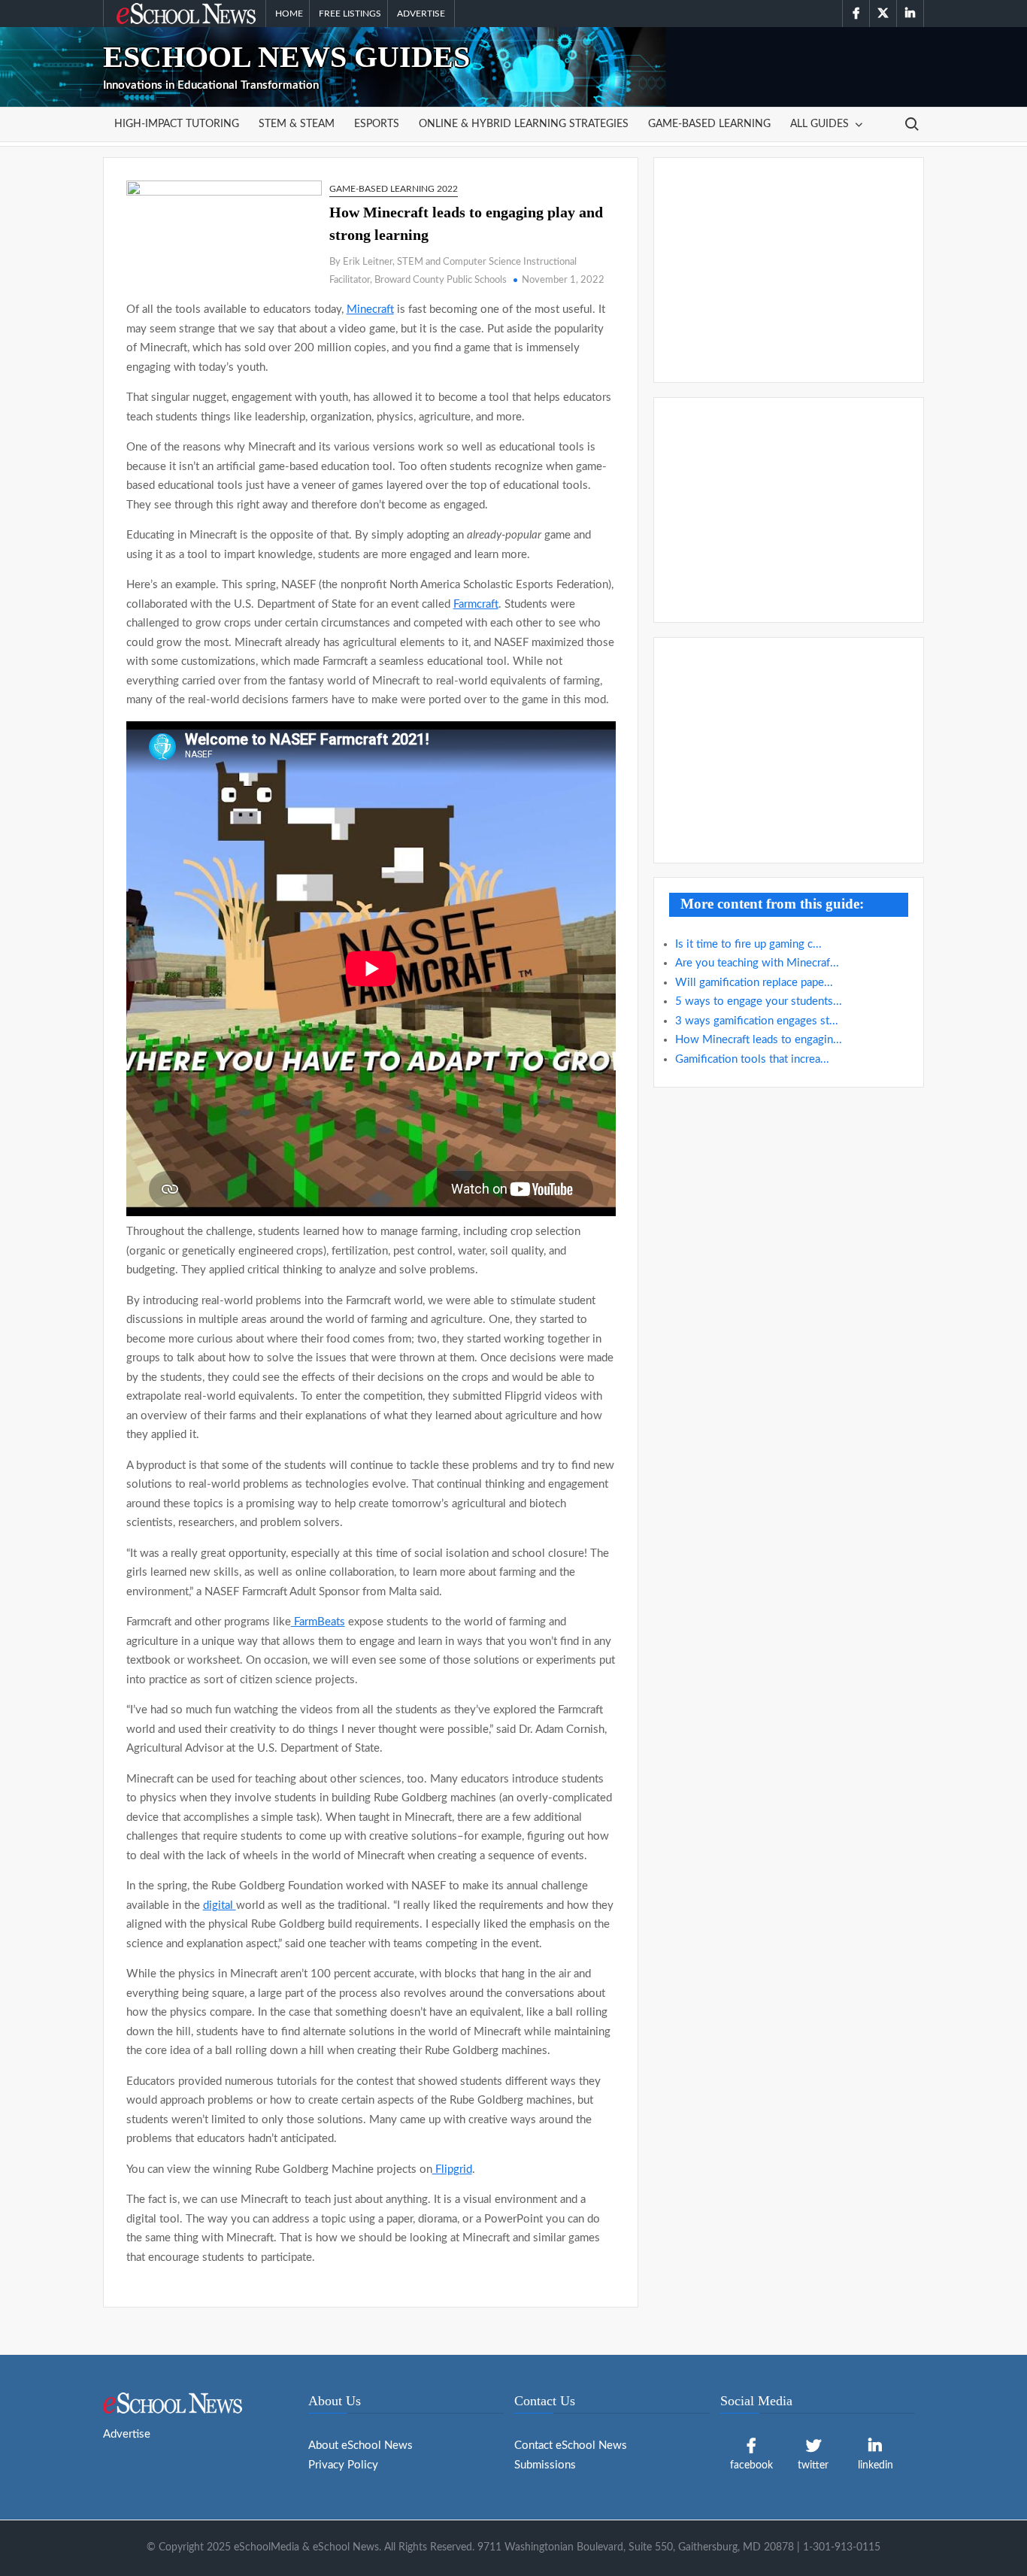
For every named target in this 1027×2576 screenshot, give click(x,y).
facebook (751, 2465)
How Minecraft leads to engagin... (759, 1040)
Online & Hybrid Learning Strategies (524, 124)
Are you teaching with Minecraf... (757, 963)
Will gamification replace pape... (754, 983)
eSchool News (152, 14)
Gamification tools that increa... (752, 1059)
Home (289, 14)
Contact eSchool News (571, 2446)
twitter (813, 2465)
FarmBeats (318, 1622)
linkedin (876, 2465)
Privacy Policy (343, 2465)
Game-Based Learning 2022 (394, 189)
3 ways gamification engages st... (757, 1021)
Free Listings (350, 14)
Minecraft (370, 309)
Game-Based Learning (709, 124)
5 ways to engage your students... (759, 1001)
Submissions (545, 2465)
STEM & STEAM (297, 124)
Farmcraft (476, 604)
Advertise (421, 14)
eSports (377, 124)
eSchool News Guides (286, 57)
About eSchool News (361, 2446)
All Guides (819, 124)
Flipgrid (452, 2169)
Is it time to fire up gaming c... (748, 944)
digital (220, 1905)
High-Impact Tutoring (177, 124)
